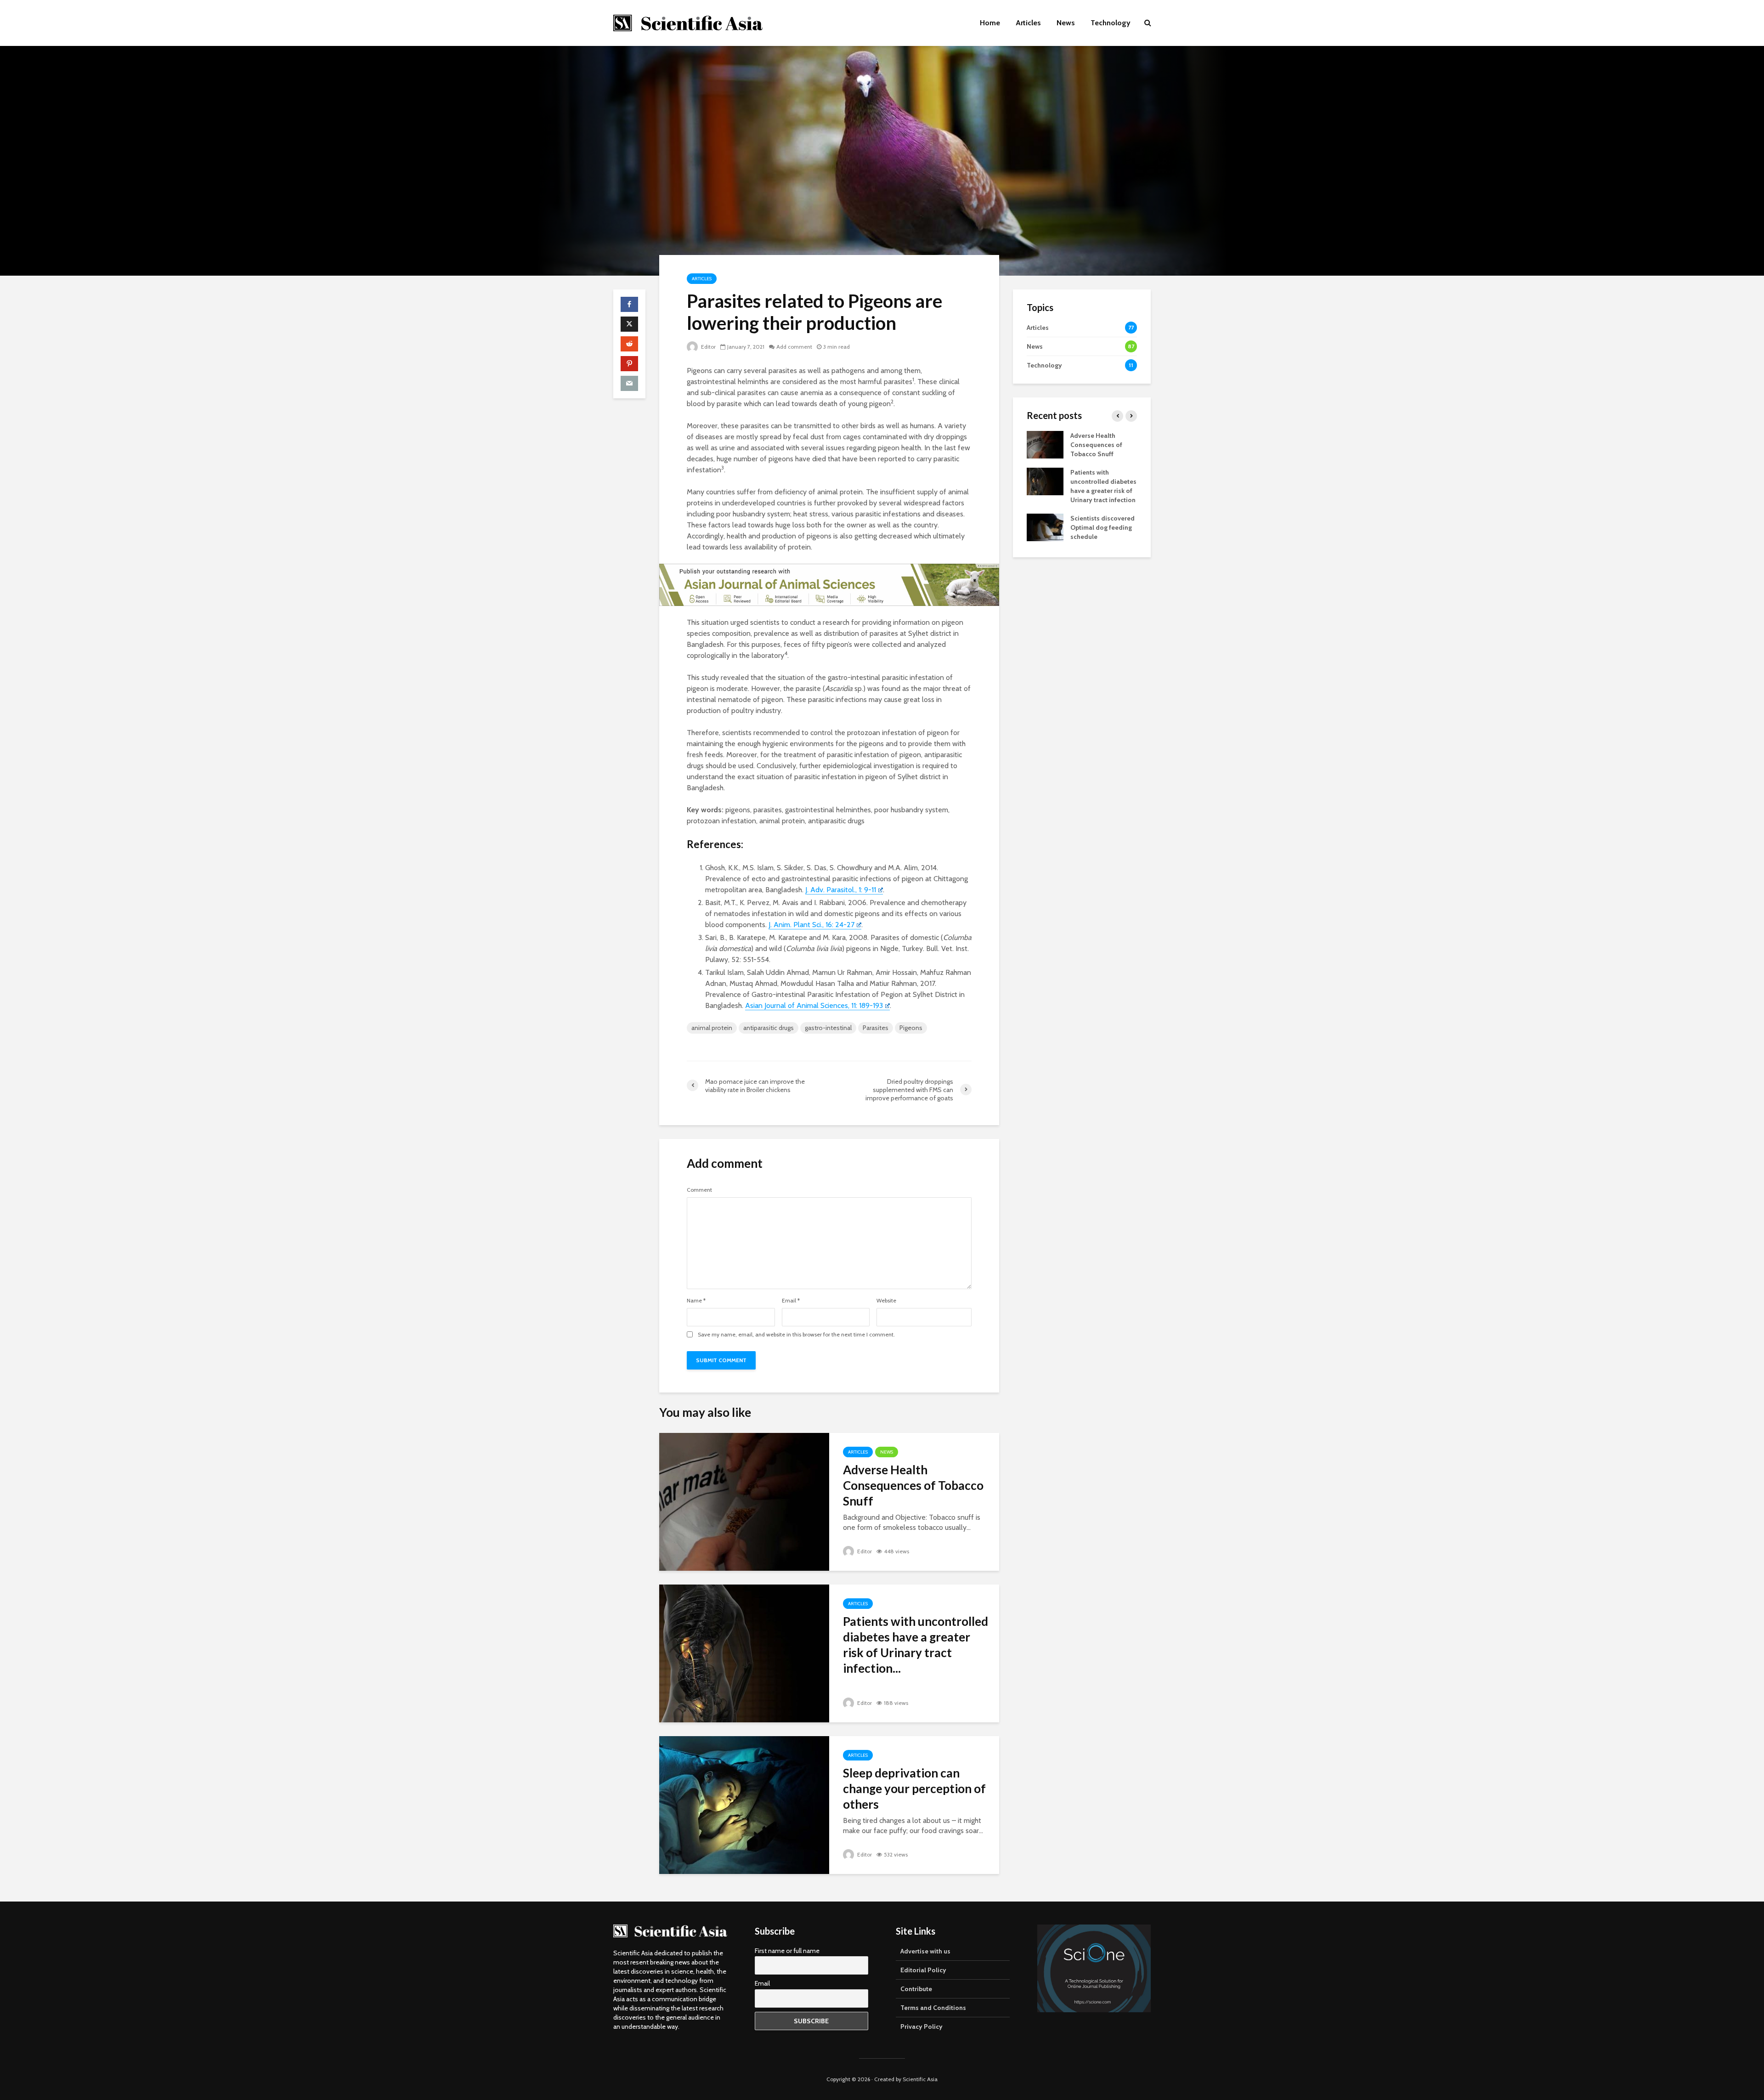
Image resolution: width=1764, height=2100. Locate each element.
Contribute (916, 1989)
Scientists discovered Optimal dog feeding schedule (1102, 527)
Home (990, 23)
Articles (1028, 23)
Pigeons (911, 1028)
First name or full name (787, 1951)
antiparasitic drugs (769, 1028)
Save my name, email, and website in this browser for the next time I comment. (796, 1335)
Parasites (876, 1028)
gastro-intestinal (828, 1028)
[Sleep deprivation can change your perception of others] (744, 1804)
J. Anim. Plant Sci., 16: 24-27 (811, 925)
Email (791, 1301)
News (1066, 23)
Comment (699, 1190)
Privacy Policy (922, 2026)
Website (886, 1301)
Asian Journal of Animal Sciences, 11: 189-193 (814, 1005)
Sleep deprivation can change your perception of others (914, 1789)
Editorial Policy (923, 1970)
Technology (1111, 23)
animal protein (712, 1028)
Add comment (794, 347)
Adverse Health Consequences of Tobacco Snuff (913, 1485)
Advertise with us (925, 1951)
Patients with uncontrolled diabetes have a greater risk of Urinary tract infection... (916, 1645)
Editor (708, 347)
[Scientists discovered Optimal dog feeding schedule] (1045, 526)
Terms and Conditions (933, 2008)
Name (696, 1301)
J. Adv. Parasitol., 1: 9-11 (841, 890)
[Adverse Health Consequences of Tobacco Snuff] (744, 1501)
